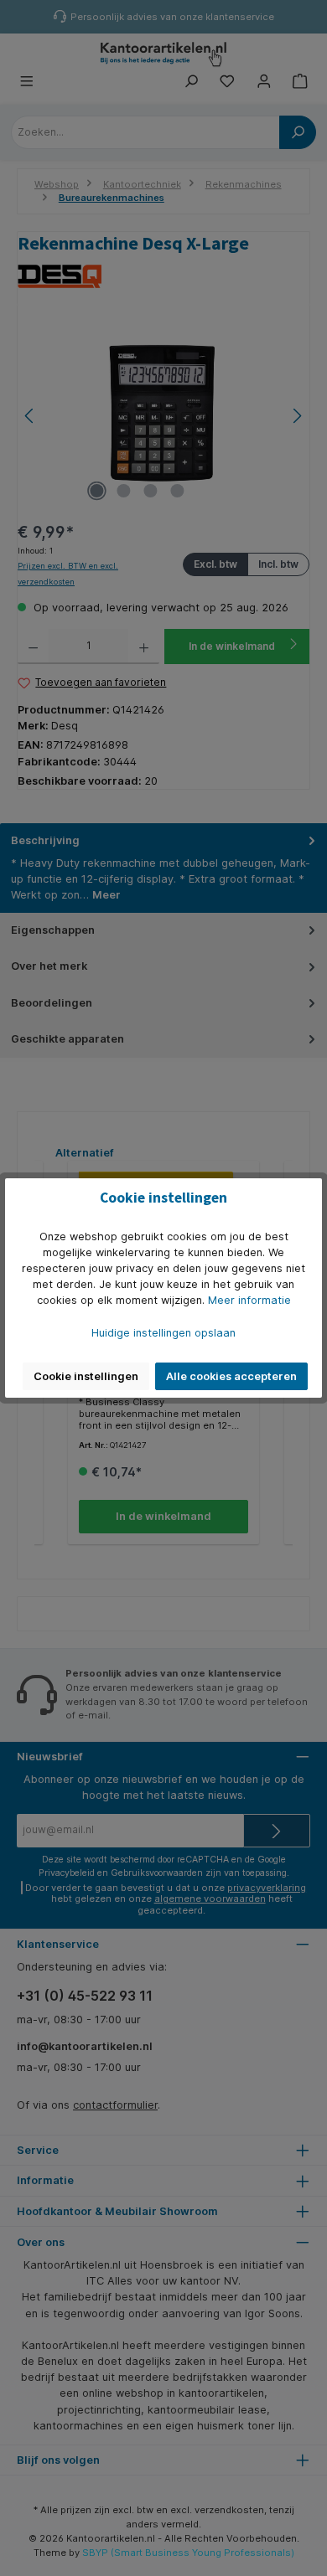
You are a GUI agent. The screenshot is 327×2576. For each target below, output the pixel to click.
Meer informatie (249, 1300)
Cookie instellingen (86, 1376)
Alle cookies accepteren (231, 1376)
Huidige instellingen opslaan (163, 1333)
